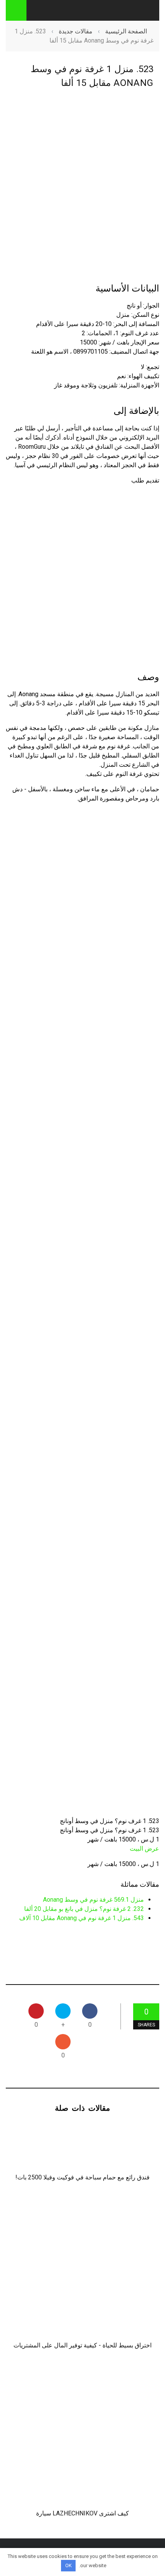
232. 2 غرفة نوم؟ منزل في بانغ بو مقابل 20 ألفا (84, 1909)
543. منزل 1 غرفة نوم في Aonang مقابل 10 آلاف (82, 1918)
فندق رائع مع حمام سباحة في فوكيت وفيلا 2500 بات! (82, 2177)
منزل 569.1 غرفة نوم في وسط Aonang (93, 1900)
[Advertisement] (82, 185)
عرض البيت (144, 1849)
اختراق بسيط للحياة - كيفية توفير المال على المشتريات (82, 2345)
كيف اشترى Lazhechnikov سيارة (82, 2513)
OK (68, 2565)
